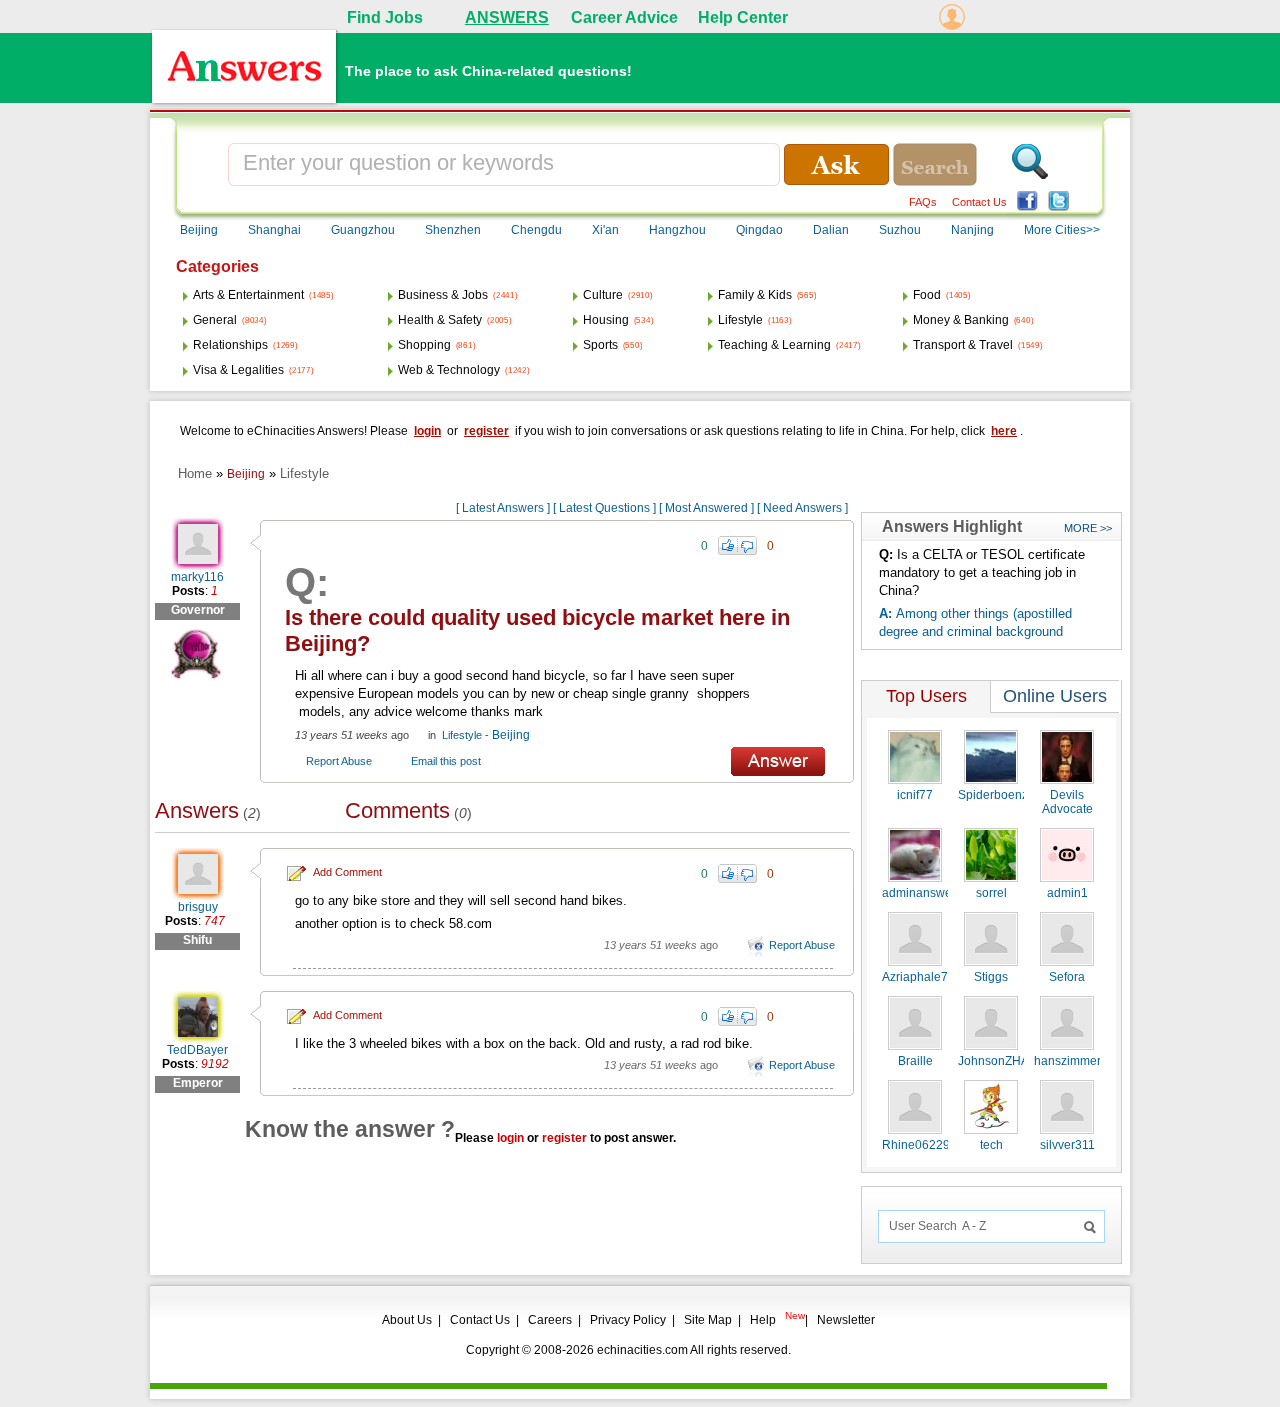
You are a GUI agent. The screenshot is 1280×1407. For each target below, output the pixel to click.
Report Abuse (339, 761)
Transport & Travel (963, 345)
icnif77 (915, 795)
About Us (407, 1320)
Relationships (230, 345)
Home (195, 473)
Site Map (708, 1320)
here (1004, 431)
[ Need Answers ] (802, 508)
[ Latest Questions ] (604, 508)
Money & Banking (961, 320)
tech (991, 1145)
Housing (606, 320)
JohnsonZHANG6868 (1016, 1061)
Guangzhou (363, 230)
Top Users (926, 696)
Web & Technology (449, 370)
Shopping (424, 345)
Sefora (1067, 977)
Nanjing (972, 230)
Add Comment (347, 872)
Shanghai (274, 230)
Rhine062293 (919, 1145)
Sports (600, 345)
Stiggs (991, 977)
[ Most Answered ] (706, 508)
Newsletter (846, 1320)
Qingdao (759, 230)
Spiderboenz (993, 795)
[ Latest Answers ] (503, 508)
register (486, 431)
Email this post (446, 761)
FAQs (923, 202)
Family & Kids (755, 295)
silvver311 (1067, 1145)
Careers (550, 1320)
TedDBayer (197, 1050)
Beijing (199, 230)
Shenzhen (453, 230)
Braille (915, 1061)
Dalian (831, 230)
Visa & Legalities (238, 370)
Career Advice (624, 17)
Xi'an (605, 230)
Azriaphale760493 (932, 977)
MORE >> (1088, 528)
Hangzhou (677, 230)
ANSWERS (507, 17)
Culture (603, 295)
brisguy (198, 907)
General (215, 320)
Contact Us (979, 202)
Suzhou (900, 230)
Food (927, 295)
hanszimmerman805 (1090, 1061)
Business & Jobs (443, 295)
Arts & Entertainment (248, 295)
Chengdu (536, 230)
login (427, 431)
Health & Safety (440, 320)
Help (763, 1320)
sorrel (991, 893)
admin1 (1067, 893)
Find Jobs (385, 17)
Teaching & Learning (774, 345)
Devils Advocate (1067, 802)
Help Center (743, 17)
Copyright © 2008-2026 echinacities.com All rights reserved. (628, 1350)
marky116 (197, 577)
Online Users (1055, 696)
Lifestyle (740, 320)
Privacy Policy (628, 1320)
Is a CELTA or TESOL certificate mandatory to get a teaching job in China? (982, 572)
